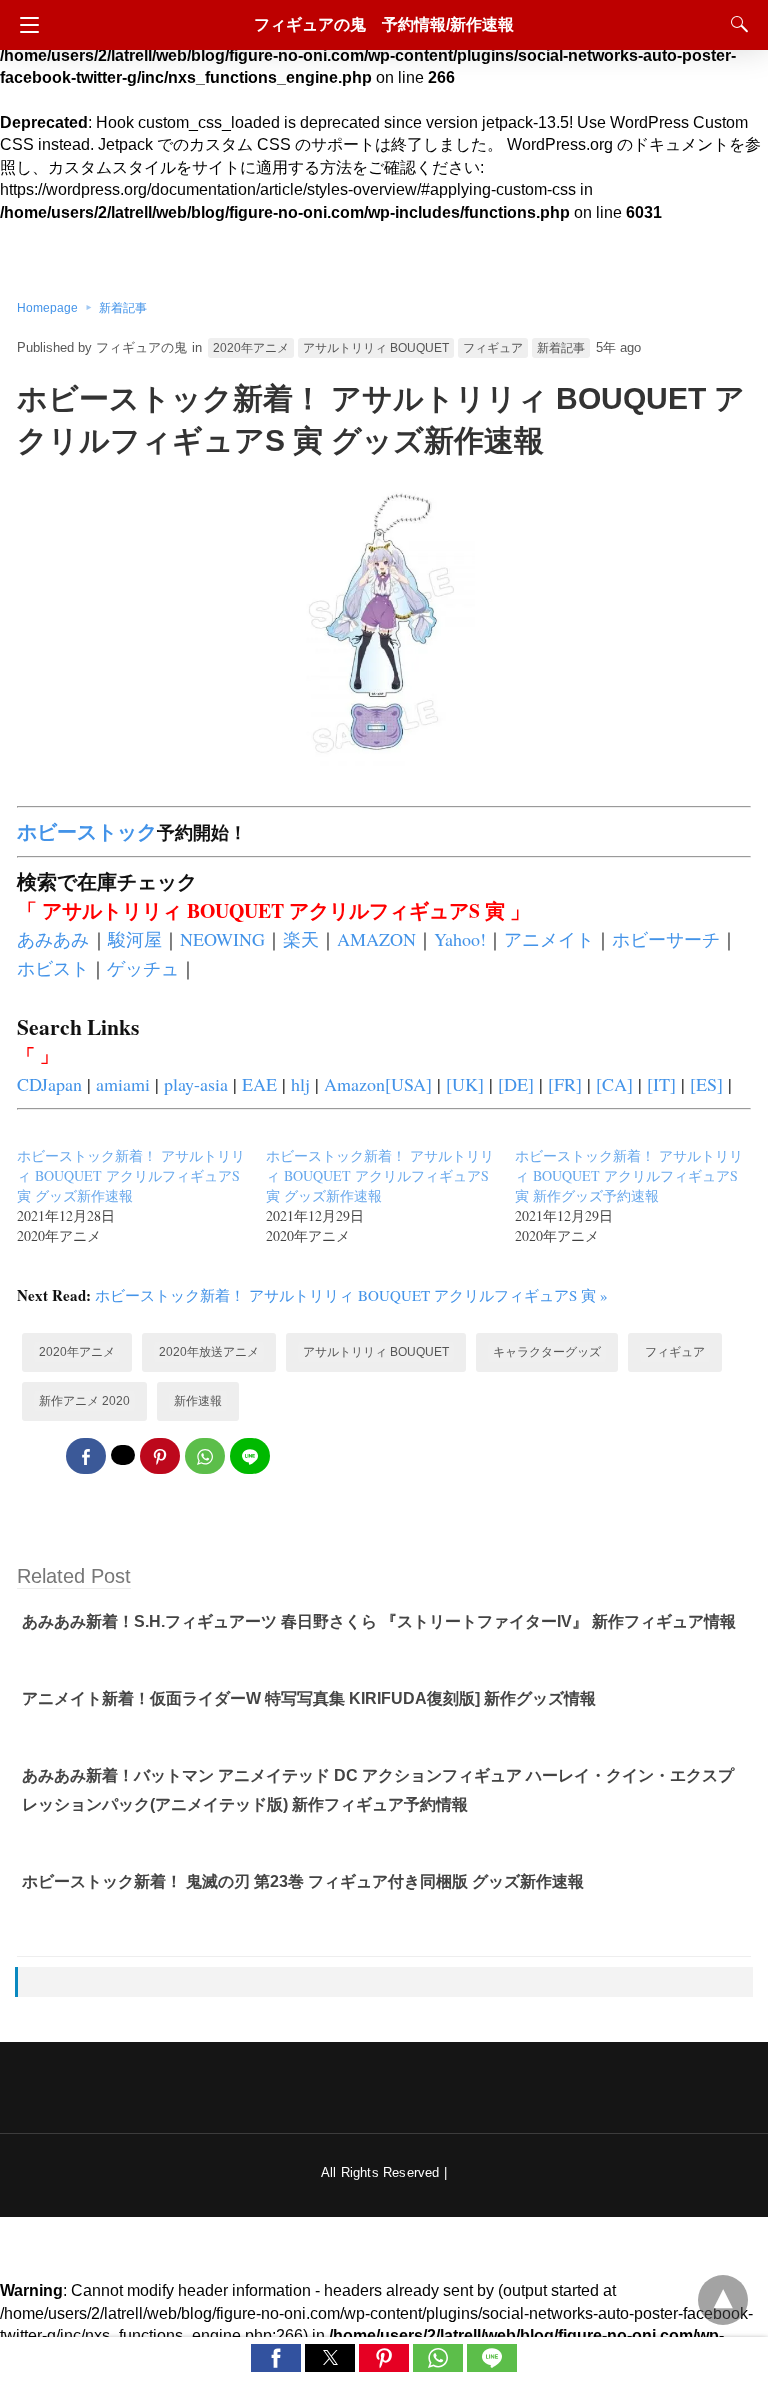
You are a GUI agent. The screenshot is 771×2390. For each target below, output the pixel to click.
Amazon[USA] (378, 1084)
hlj (300, 1084)
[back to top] (723, 2300)
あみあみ (53, 939)
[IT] (661, 1084)
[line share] (250, 1456)
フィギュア (493, 348)
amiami (123, 1084)
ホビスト (53, 968)
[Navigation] (24, 25)
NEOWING (222, 939)
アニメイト (549, 939)
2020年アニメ (251, 348)
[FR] (565, 1084)
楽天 (301, 939)
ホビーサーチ (666, 939)
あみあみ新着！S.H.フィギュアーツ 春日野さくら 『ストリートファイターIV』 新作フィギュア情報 (379, 1621)
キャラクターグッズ (547, 1352)
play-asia (196, 1084)
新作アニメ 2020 (84, 1401)
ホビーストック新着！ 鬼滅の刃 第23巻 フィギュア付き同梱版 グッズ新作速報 (303, 1881)
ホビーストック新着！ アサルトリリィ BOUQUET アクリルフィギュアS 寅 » (351, 1295)
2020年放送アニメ (209, 1352)
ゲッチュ (143, 968)
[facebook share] (86, 1456)
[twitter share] (123, 1455)
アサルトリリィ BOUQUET (376, 348)
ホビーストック (87, 831)
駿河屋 (135, 939)
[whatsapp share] (205, 1456)
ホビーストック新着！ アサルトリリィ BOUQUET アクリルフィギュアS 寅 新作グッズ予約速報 (629, 1175)
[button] (276, 2358)
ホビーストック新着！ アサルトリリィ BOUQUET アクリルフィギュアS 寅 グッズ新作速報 (131, 1175)
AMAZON (376, 939)
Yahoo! (460, 939)
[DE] (516, 1084)
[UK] (465, 1084)
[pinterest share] (160, 1456)
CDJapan (49, 1084)
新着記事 (123, 308)
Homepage (47, 308)
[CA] (614, 1084)
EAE (259, 1084)
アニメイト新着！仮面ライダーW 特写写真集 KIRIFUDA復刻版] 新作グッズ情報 (309, 1698)
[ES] (706, 1084)
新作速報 (198, 1401)
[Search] (735, 24)
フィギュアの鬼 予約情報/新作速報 (384, 24)
